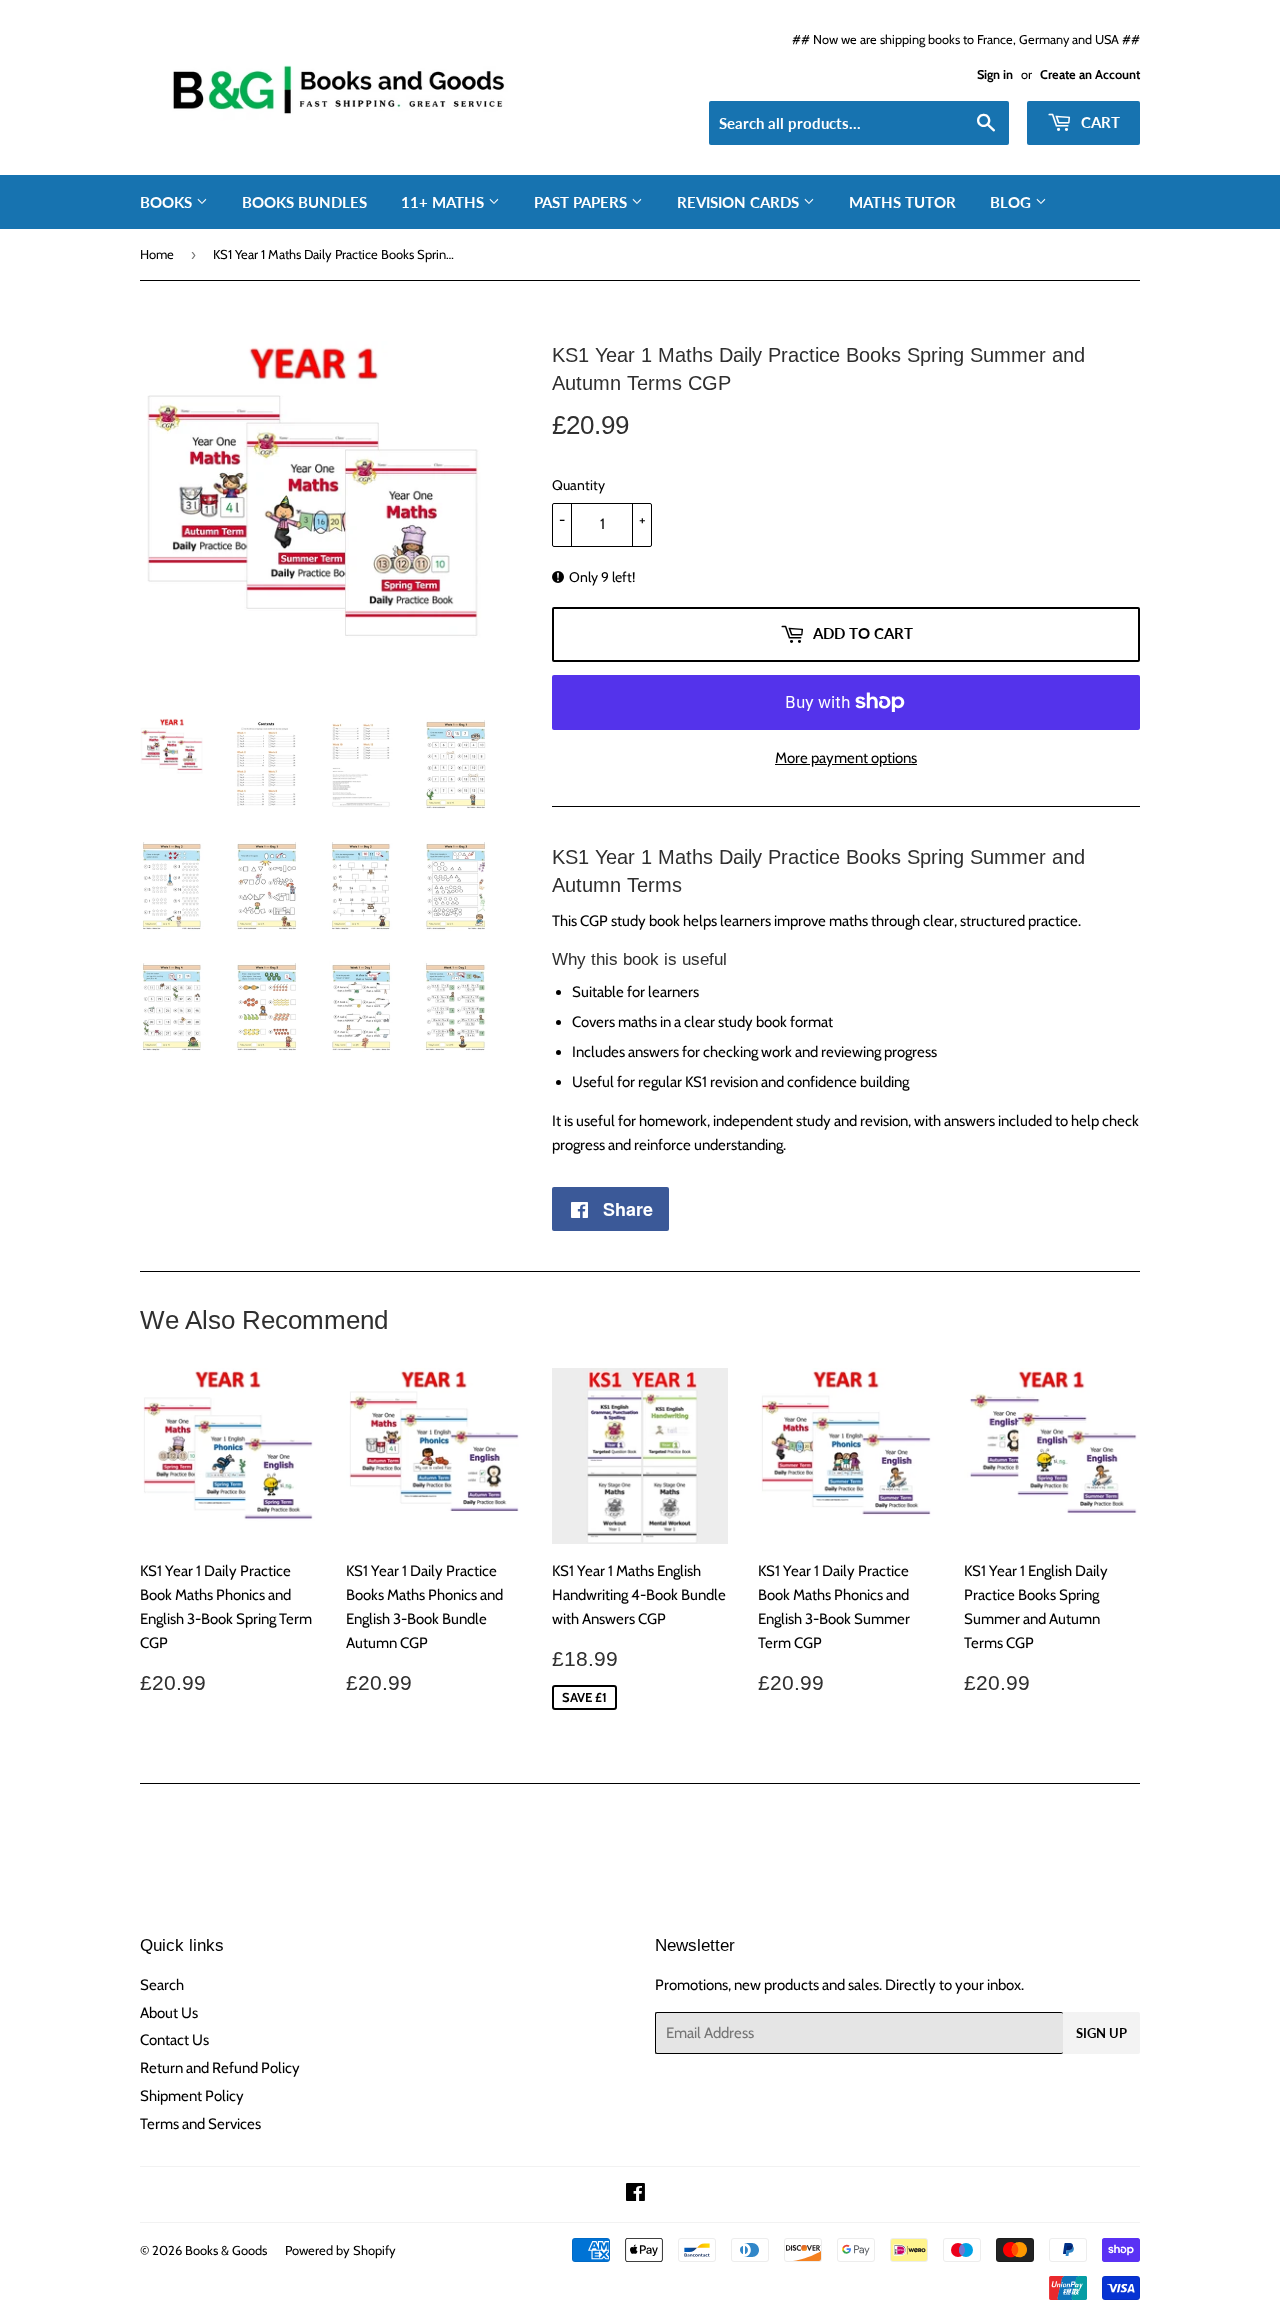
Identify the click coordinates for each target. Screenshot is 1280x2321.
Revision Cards (740, 202)
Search (162, 1985)
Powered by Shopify (340, 2250)
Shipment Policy (192, 2096)
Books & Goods (226, 2250)
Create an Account (1090, 74)
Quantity (578, 485)
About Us (169, 2013)
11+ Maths (444, 202)
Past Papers (582, 202)
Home (157, 254)
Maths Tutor (902, 202)
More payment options (846, 758)
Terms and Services (200, 2124)
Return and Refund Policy (220, 2068)
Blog (1012, 202)
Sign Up (1101, 2033)
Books (168, 202)
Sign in (995, 74)
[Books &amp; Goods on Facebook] (635, 2195)
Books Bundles (304, 202)
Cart (1098, 122)
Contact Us (174, 2040)
